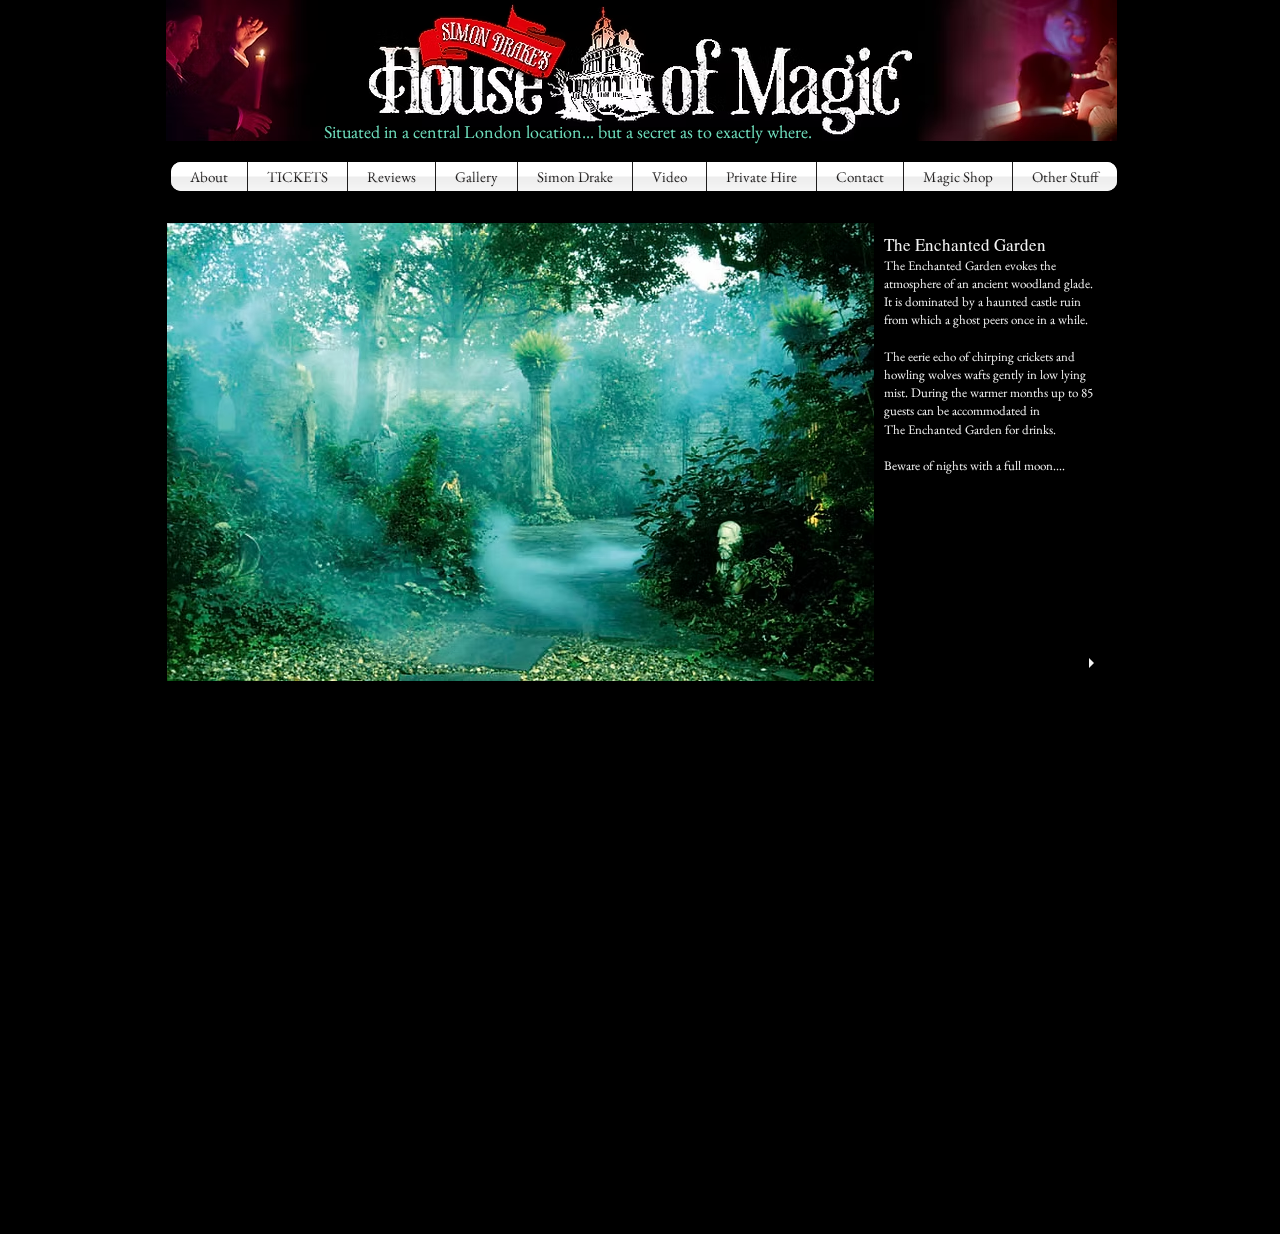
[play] (1094, 663)
